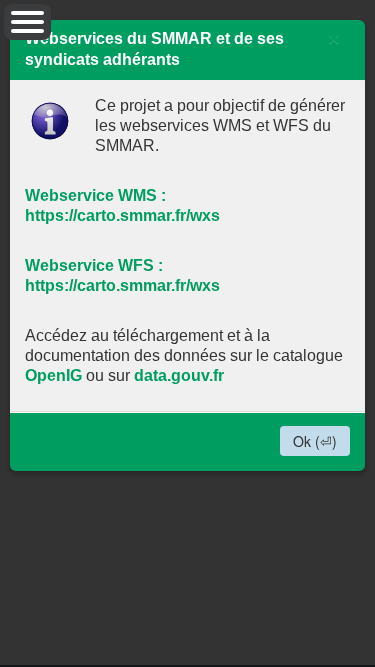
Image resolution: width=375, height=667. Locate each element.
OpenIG (53, 375)
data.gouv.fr (179, 375)
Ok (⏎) (315, 441)
